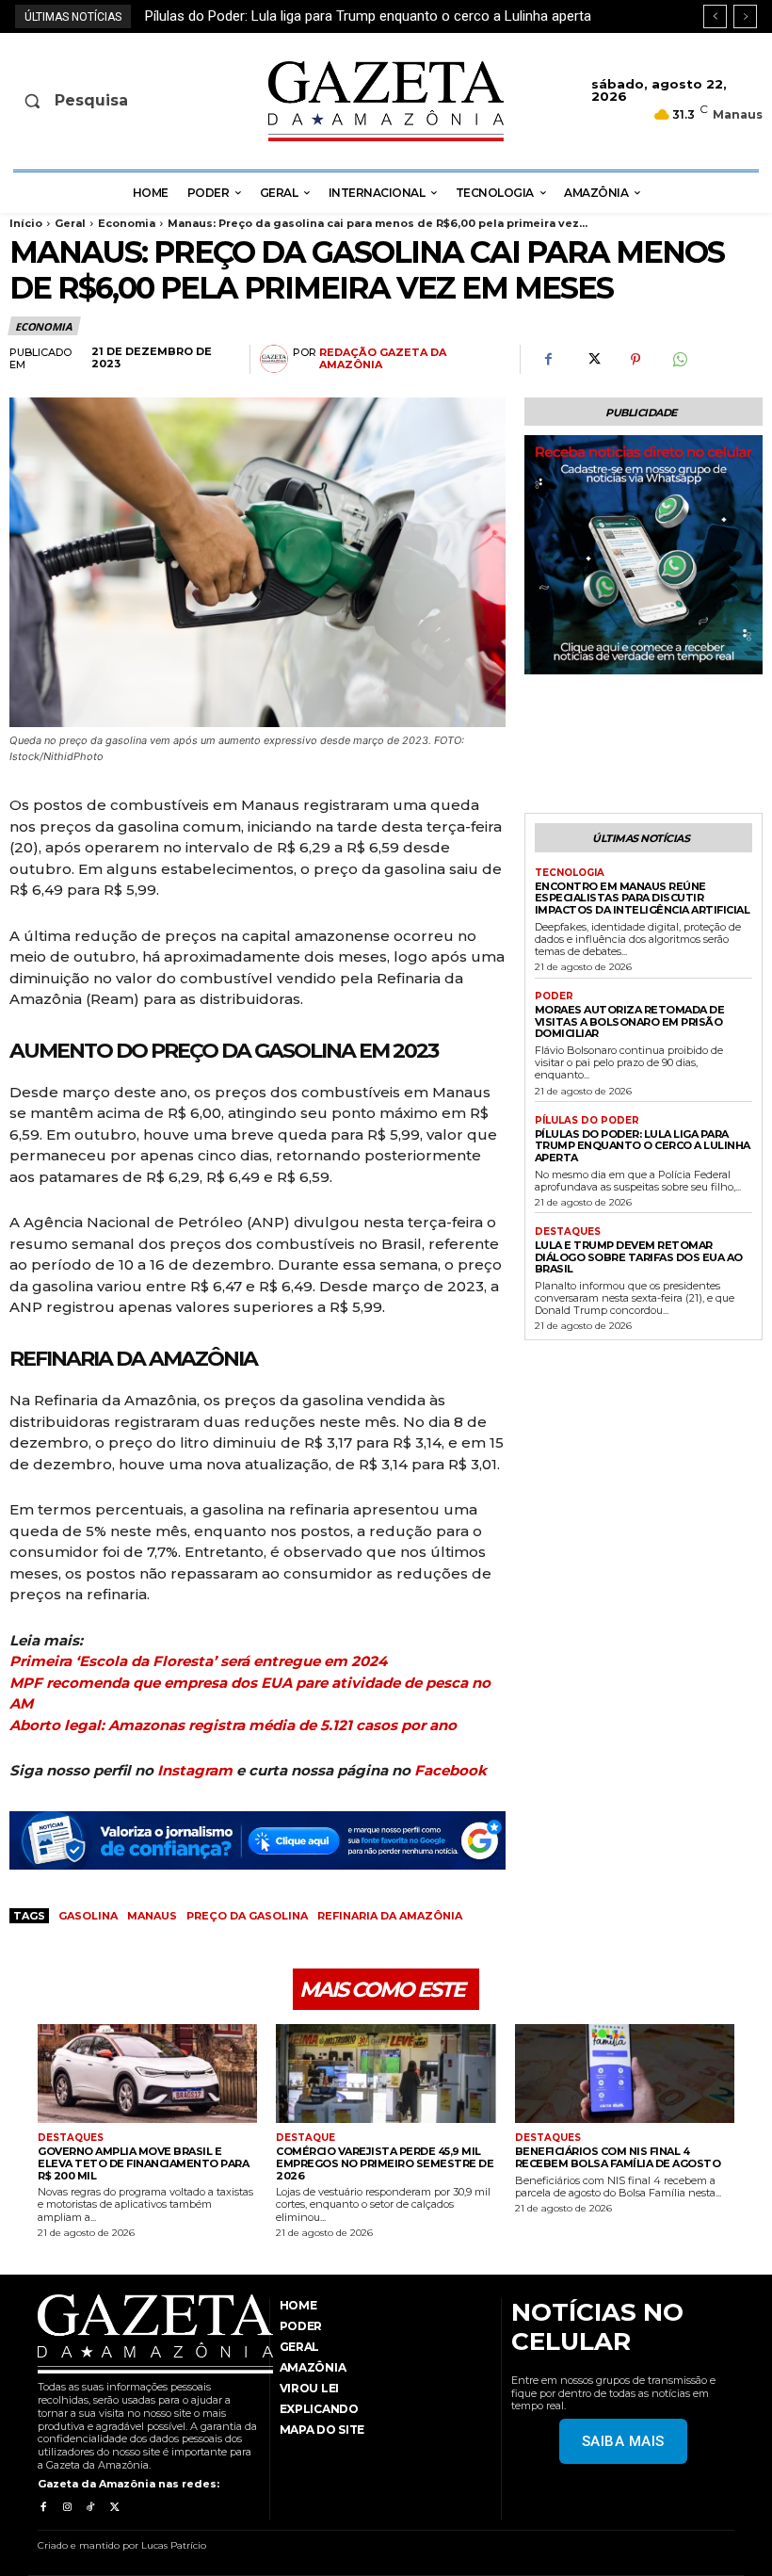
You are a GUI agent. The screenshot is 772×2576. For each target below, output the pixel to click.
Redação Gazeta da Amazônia (383, 359)
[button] (95, 101)
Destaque (306, 2138)
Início (26, 223)
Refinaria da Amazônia (390, 1916)
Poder (554, 996)
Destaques (568, 1232)
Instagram (195, 1770)
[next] (745, 16)
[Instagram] (66, 2508)
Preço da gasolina (247, 1916)
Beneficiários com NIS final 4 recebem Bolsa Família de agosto (618, 2157)
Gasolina (88, 1916)
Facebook (450, 1770)
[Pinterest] (635, 360)
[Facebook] (549, 360)
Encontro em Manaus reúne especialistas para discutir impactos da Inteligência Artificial (643, 898)
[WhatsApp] (679, 360)
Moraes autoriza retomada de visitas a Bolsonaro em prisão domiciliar (630, 1021)
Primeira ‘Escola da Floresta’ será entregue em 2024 (198, 1661)
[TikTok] (91, 2508)
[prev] (715, 16)
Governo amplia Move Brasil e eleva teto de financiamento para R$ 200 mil (143, 2163)
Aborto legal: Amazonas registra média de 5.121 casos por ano (233, 1725)
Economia (127, 223)
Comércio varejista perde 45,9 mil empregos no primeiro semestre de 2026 (385, 2163)
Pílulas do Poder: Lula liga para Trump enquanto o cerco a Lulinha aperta (643, 1146)
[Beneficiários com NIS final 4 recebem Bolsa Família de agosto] (625, 2074)
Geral (70, 223)
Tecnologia (570, 873)
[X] (592, 360)
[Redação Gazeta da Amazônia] (276, 359)
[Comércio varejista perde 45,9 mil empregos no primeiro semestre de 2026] (386, 2074)
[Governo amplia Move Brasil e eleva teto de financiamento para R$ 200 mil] (147, 2074)
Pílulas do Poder (587, 1121)
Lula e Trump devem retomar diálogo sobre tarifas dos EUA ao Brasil (362, 16)
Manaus (152, 1916)
